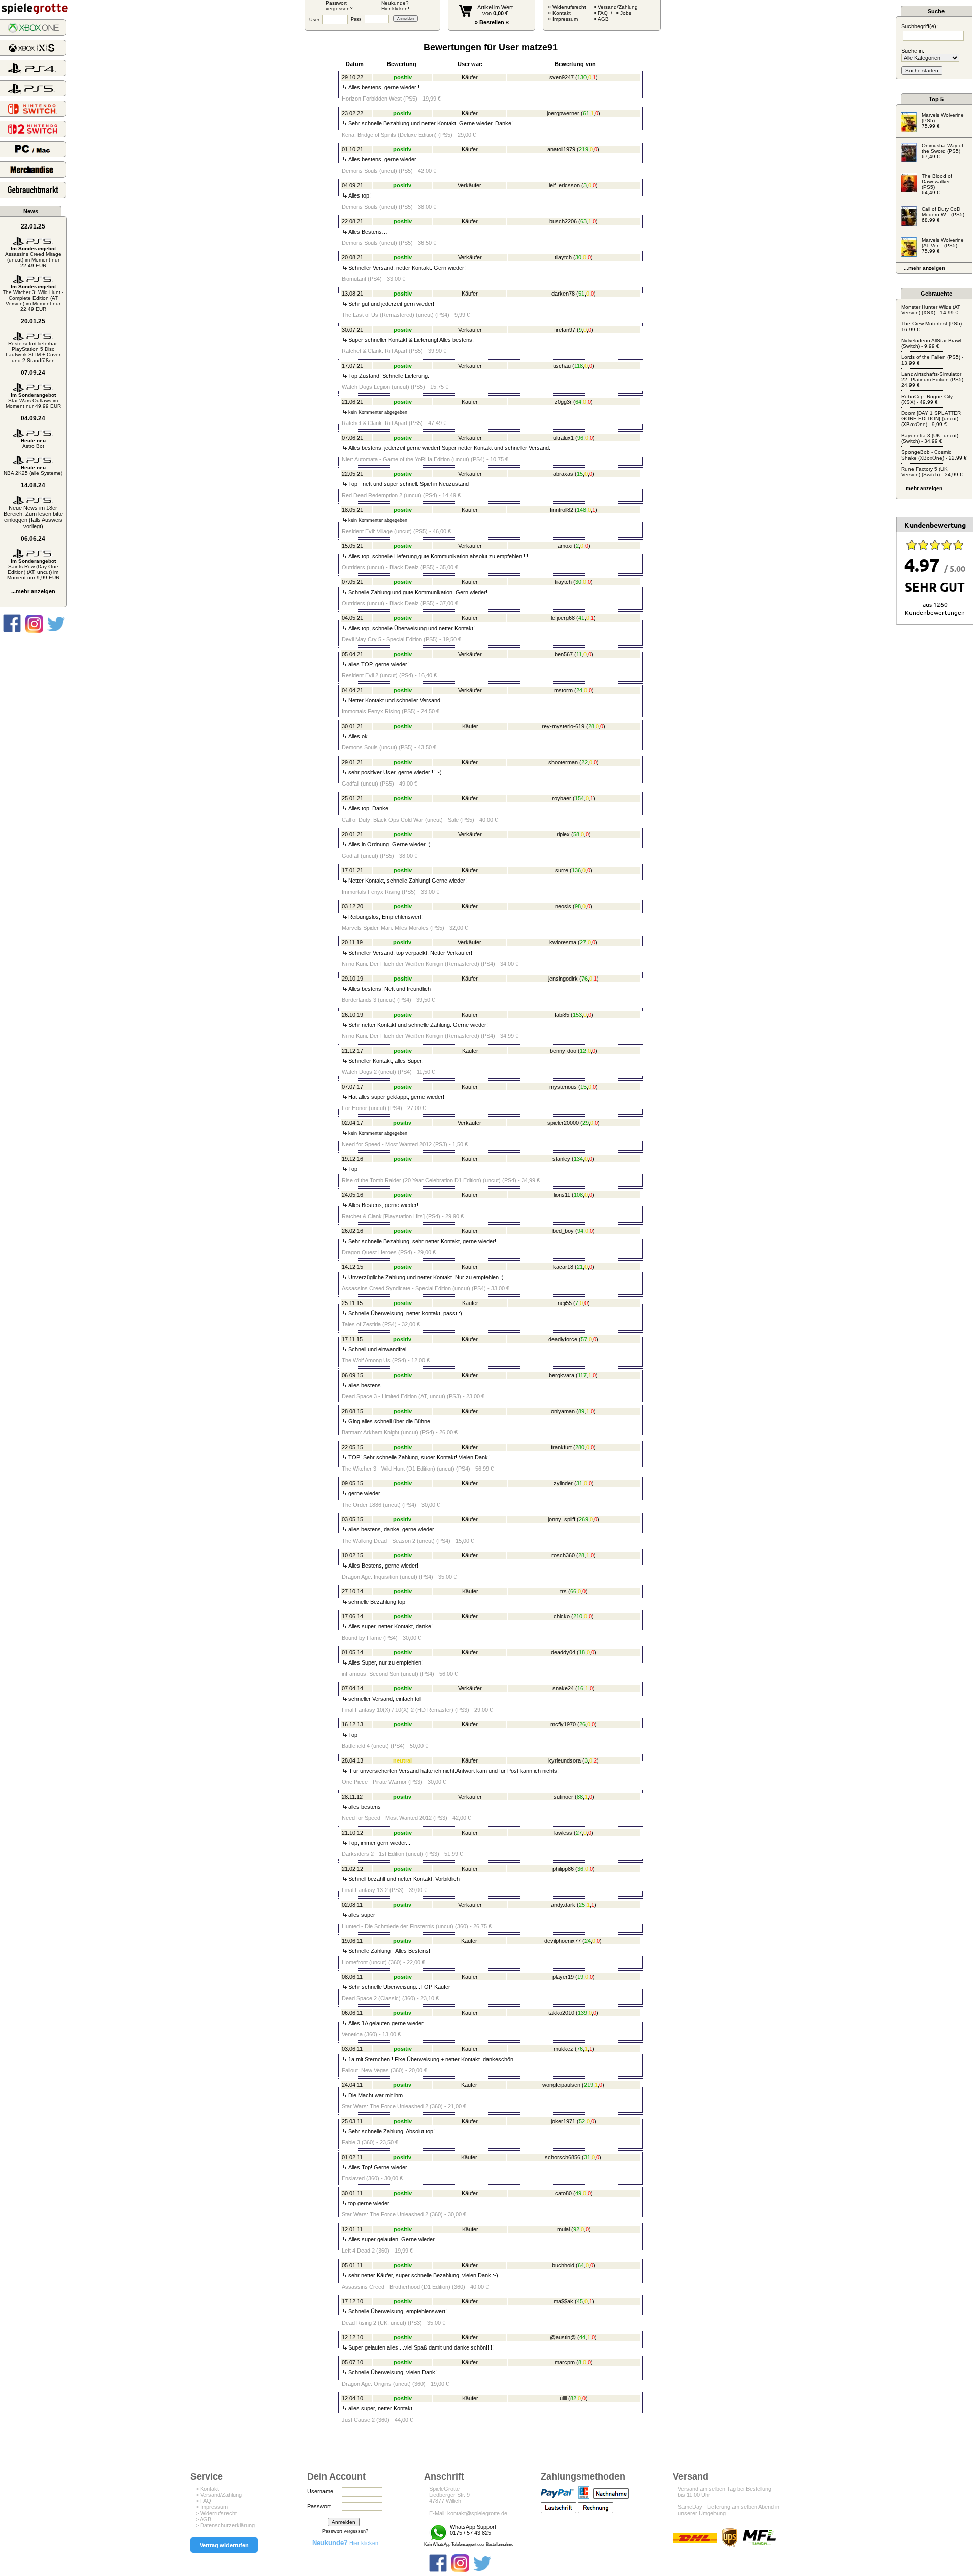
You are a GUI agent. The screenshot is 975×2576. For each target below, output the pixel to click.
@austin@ (563, 2337)
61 (586, 113)
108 (578, 1195)
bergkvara (562, 1375)
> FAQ (203, 2501)
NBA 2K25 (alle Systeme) (33, 470)
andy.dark (563, 1905)
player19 (563, 1977)
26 (582, 1724)
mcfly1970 (563, 1724)
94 (580, 1231)
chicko (562, 1616)
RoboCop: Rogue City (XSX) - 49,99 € (927, 399)
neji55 (565, 1303)
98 (578, 906)
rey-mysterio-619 (563, 726)
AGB (603, 19)
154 (579, 798)
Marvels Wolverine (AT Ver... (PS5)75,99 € (943, 246)
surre (562, 870)
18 (582, 1652)
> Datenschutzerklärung (225, 2525)
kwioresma (563, 942)
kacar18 (563, 1267)
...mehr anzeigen (33, 591)
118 (579, 366)
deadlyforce (563, 1339)
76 (584, 979)
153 (577, 1015)
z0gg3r (563, 402)
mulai (563, 2229)
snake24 (563, 1688)
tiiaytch (563, 257)
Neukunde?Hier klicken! (395, 6)
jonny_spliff (562, 1519)
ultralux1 (563, 438)
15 (580, 474)
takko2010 (561, 2013)
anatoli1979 (561, 149)
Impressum (565, 19)
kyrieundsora (565, 1760)
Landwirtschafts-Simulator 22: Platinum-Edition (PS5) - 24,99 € (934, 380)
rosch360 (563, 1555)
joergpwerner (563, 113)
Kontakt (562, 13)
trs (563, 1591)
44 (582, 2337)
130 (582, 77)
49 (578, 2193)
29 (586, 1123)
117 (582, 1375)
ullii (563, 2398)
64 (578, 402)
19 (580, 1977)
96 (580, 438)
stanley (561, 1159)
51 (581, 294)
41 (581, 618)
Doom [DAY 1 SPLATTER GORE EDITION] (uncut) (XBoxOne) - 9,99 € (931, 419)
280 (580, 1447)
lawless (563, 1833)
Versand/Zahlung (618, 7)
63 (583, 221)
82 (573, 2398)
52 (582, 2121)
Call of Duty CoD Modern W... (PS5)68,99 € (943, 215)
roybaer (562, 798)
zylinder (563, 1483)
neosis (563, 906)
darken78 (563, 294)
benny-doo (563, 1051)
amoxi (565, 546)
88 (580, 1797)
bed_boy (563, 1231)
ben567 (564, 654)
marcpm (565, 2362)
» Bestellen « (492, 22)
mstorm (563, 690)
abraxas (563, 474)
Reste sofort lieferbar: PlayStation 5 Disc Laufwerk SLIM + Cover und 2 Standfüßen (33, 352)
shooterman (563, 762)
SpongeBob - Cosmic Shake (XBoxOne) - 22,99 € (934, 455)
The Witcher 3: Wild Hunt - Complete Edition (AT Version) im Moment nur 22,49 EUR (33, 298)
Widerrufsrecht (569, 7)
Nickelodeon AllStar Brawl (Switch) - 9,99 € (931, 343)
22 (584, 762)
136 (576, 870)
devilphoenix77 (563, 1941)
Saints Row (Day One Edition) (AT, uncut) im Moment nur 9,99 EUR (33, 569)
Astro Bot (33, 443)
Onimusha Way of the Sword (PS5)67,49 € (942, 151)
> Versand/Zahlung (219, 2495)
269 (583, 1519)
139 (582, 2013)
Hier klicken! (346, 2543)
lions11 (562, 1195)
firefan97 (565, 330)
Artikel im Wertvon (495, 10)
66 (573, 1591)
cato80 (563, 2193)
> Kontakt (207, 2489)
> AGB (203, 2519)
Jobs (626, 13)
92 (576, 2229)
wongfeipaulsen (561, 2085)
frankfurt (561, 1447)
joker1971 (563, 2121)
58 (576, 834)
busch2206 (563, 221)
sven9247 (562, 77)
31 (579, 1483)
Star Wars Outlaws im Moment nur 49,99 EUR (33, 400)
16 (580, 1688)
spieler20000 (563, 1123)
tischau (562, 366)
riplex (563, 834)
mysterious (563, 1087)
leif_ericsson (564, 185)
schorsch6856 (563, 2157)
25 (582, 1905)
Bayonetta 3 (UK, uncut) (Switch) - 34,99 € (930, 438)
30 (578, 257)
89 (581, 1411)
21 (580, 1267)
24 (579, 690)
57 (584, 1339)
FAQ (603, 13)
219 (583, 149)
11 (579, 654)
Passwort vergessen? (345, 2531)
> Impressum (212, 2507)
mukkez (563, 2049)
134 (578, 1159)
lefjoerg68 (563, 618)
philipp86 (563, 1869)
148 (581, 510)
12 (583, 1051)
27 (583, 942)
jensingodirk (563, 979)
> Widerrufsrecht (216, 2513)
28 (591, 726)
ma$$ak (563, 2301)
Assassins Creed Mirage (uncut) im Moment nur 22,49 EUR (33, 257)
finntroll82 (562, 510)
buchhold (563, 2265)
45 (580, 2301)
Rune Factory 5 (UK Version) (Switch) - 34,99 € (932, 472)
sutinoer (563, 1797)
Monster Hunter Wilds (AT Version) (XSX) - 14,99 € (931, 310)
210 (578, 1616)
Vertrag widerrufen (224, 2545)
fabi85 (562, 1015)
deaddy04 (563, 1652)
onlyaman (563, 1411)
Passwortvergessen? (339, 6)
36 (580, 1869)
